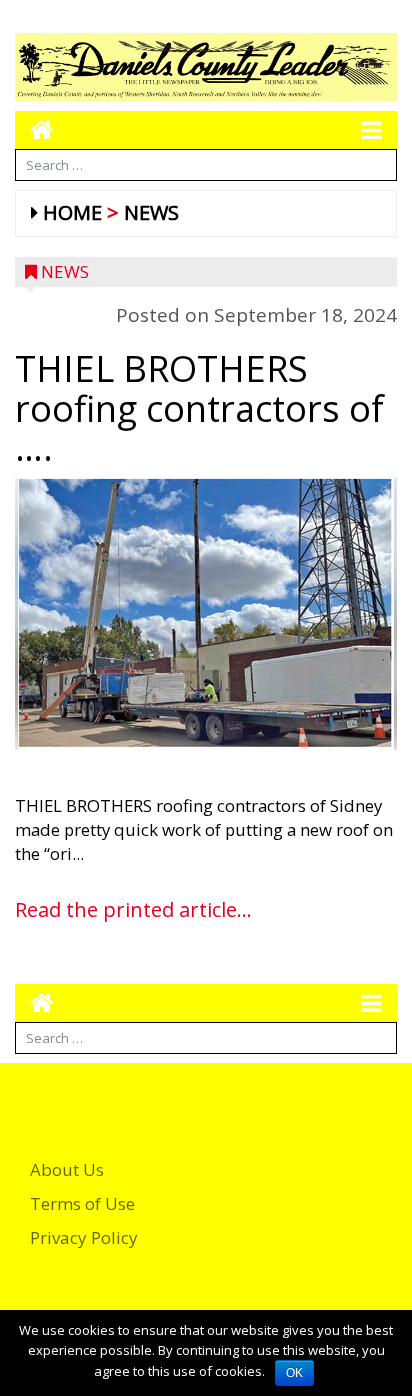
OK (294, 1373)
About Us (67, 1169)
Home (72, 212)
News (151, 212)
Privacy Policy (84, 1237)
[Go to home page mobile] (34, 129)
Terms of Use (82, 1203)
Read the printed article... (133, 909)
